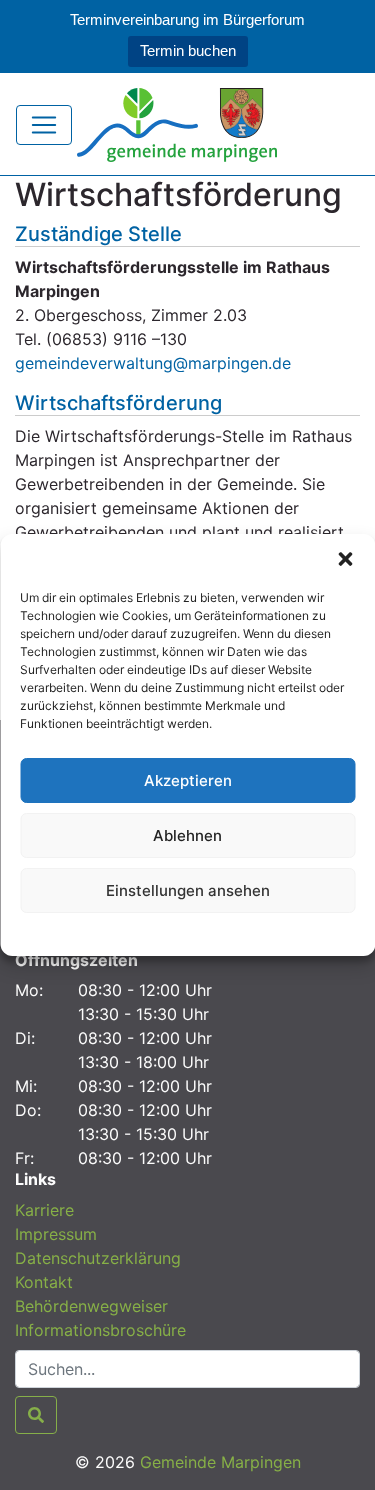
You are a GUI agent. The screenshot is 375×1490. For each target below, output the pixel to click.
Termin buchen (188, 50)
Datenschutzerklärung (187, 931)
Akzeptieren (188, 780)
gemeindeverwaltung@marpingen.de (153, 363)
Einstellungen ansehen (188, 890)
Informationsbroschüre (100, 1330)
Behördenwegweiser (91, 1306)
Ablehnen (187, 835)
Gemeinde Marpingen (220, 1462)
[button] (345, 559)
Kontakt (44, 1282)
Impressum (56, 1234)
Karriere (44, 1210)
